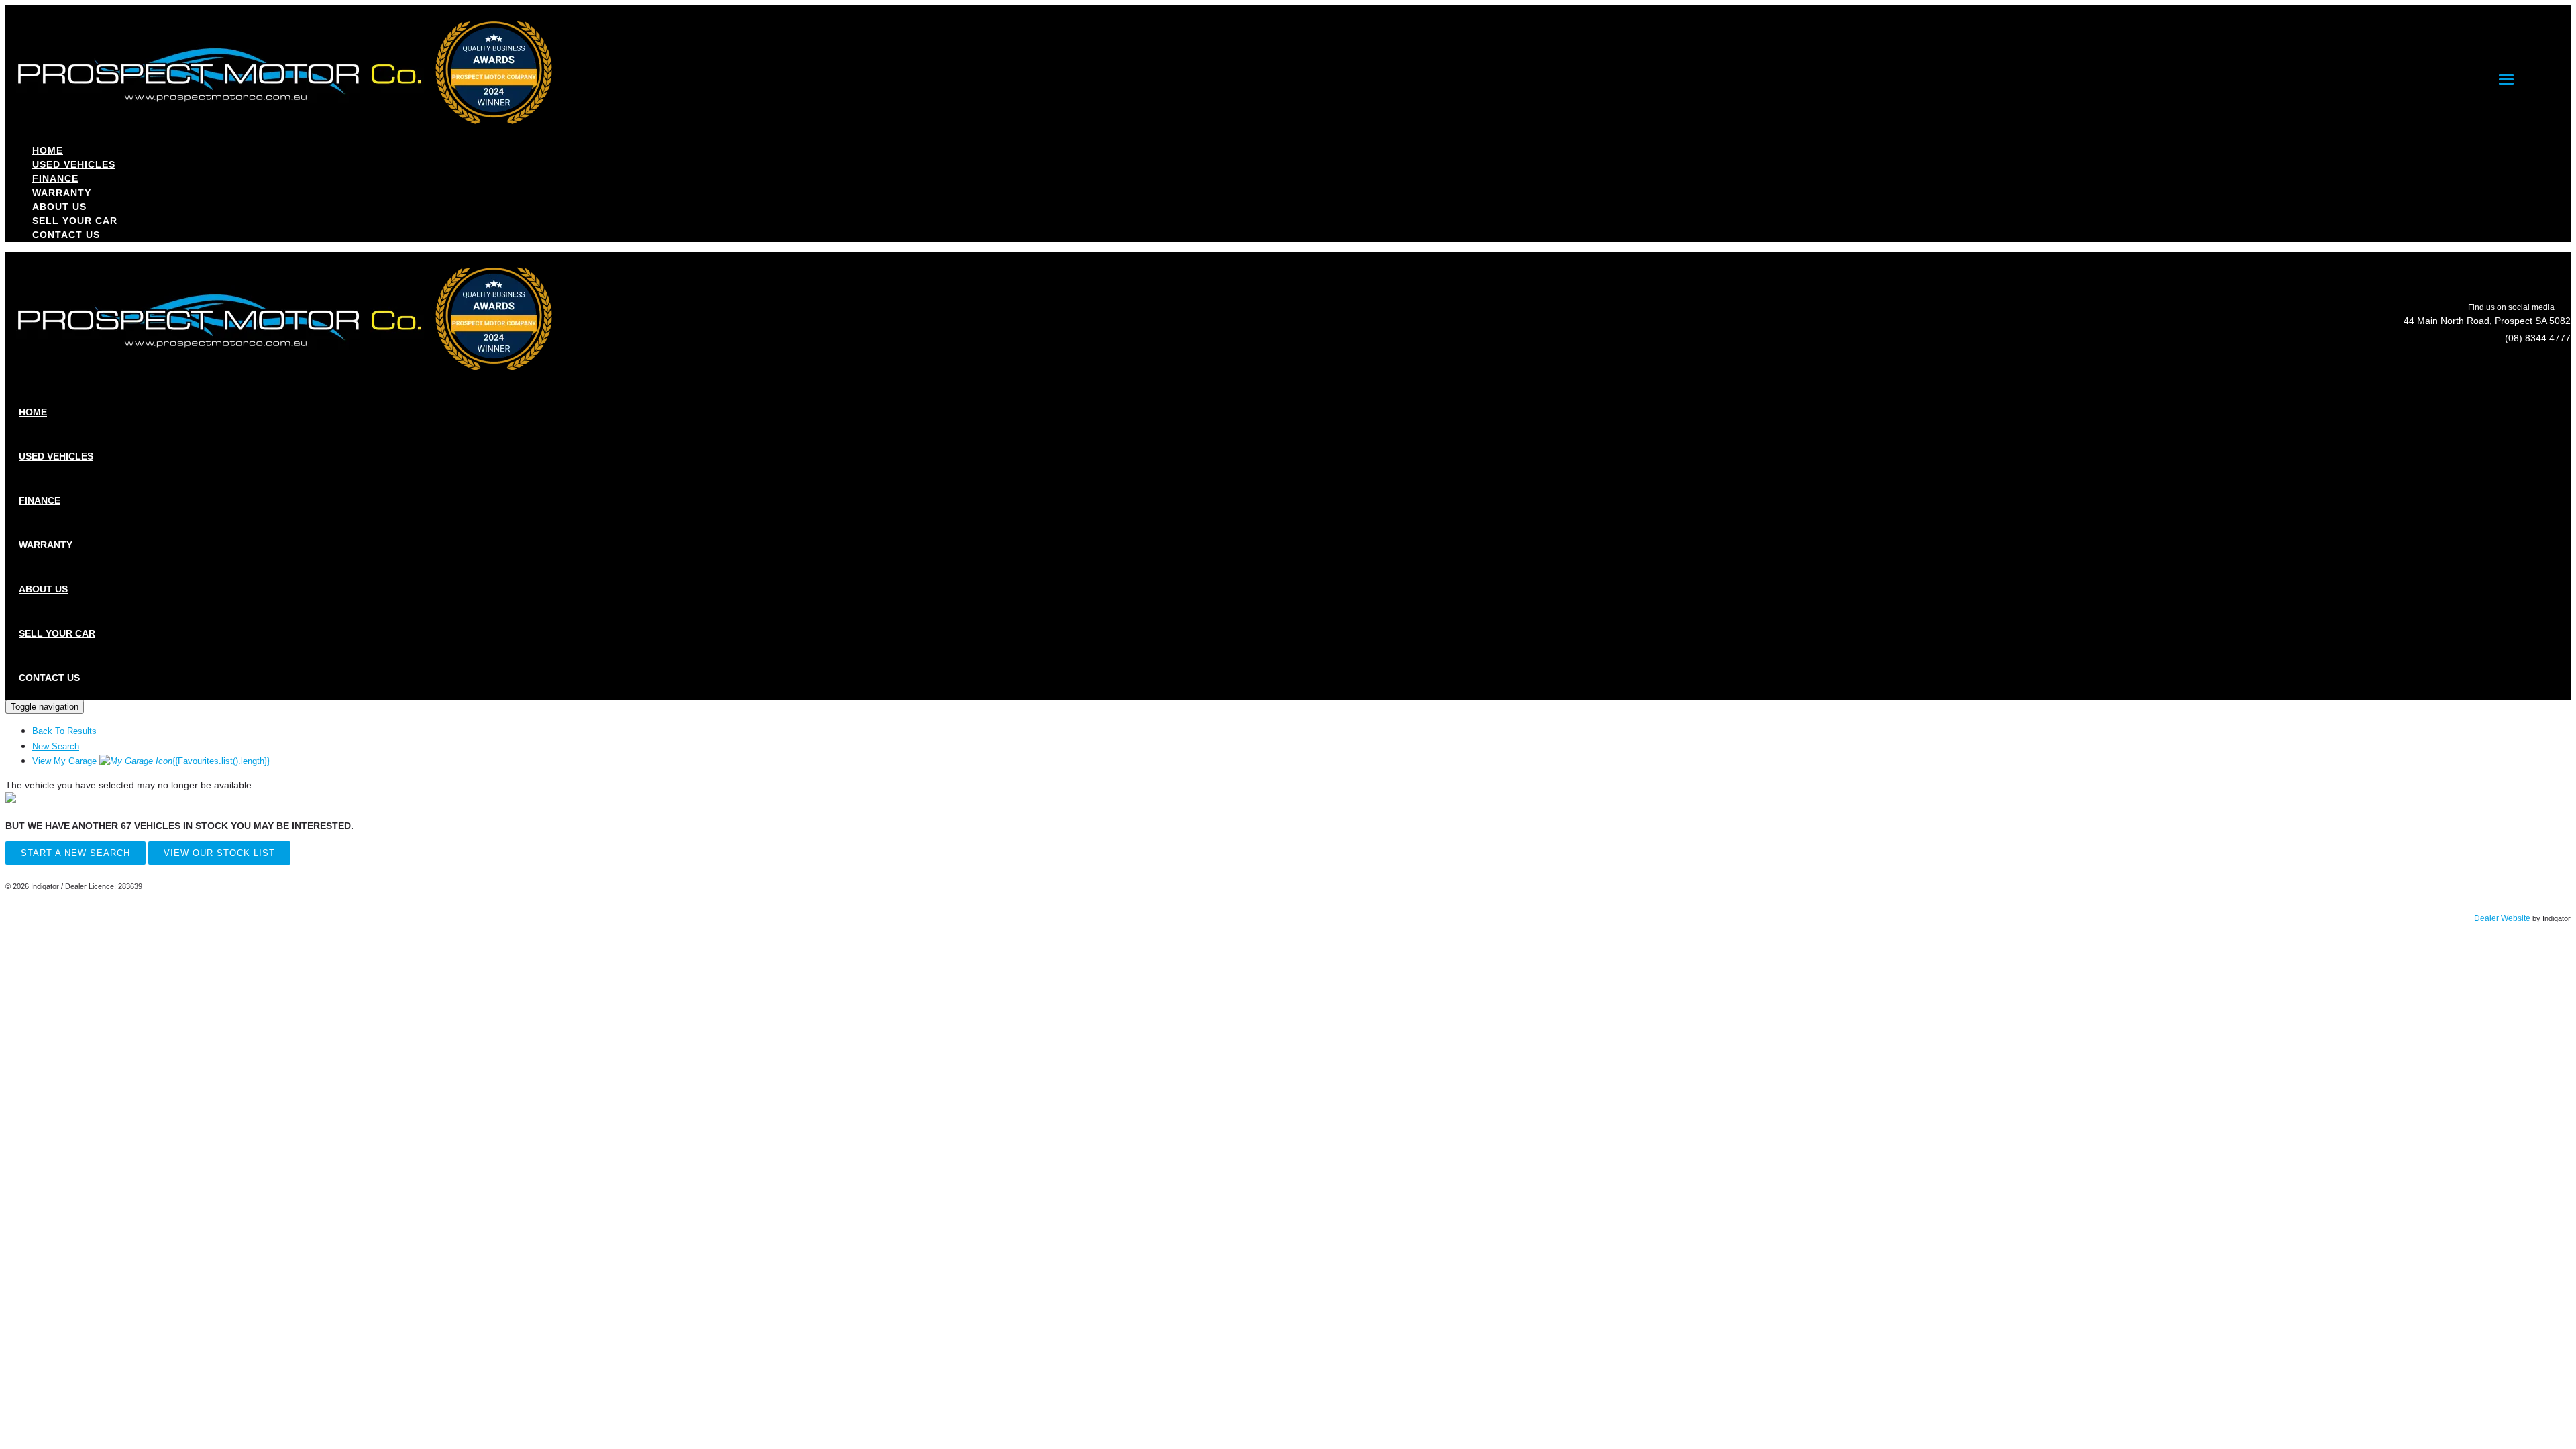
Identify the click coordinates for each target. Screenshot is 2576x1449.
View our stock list (219, 853)
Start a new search (75, 853)
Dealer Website (2502, 918)
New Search (56, 746)
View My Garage (151, 761)
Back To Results (64, 731)
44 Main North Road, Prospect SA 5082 (2487, 321)
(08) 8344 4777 (2538, 338)
